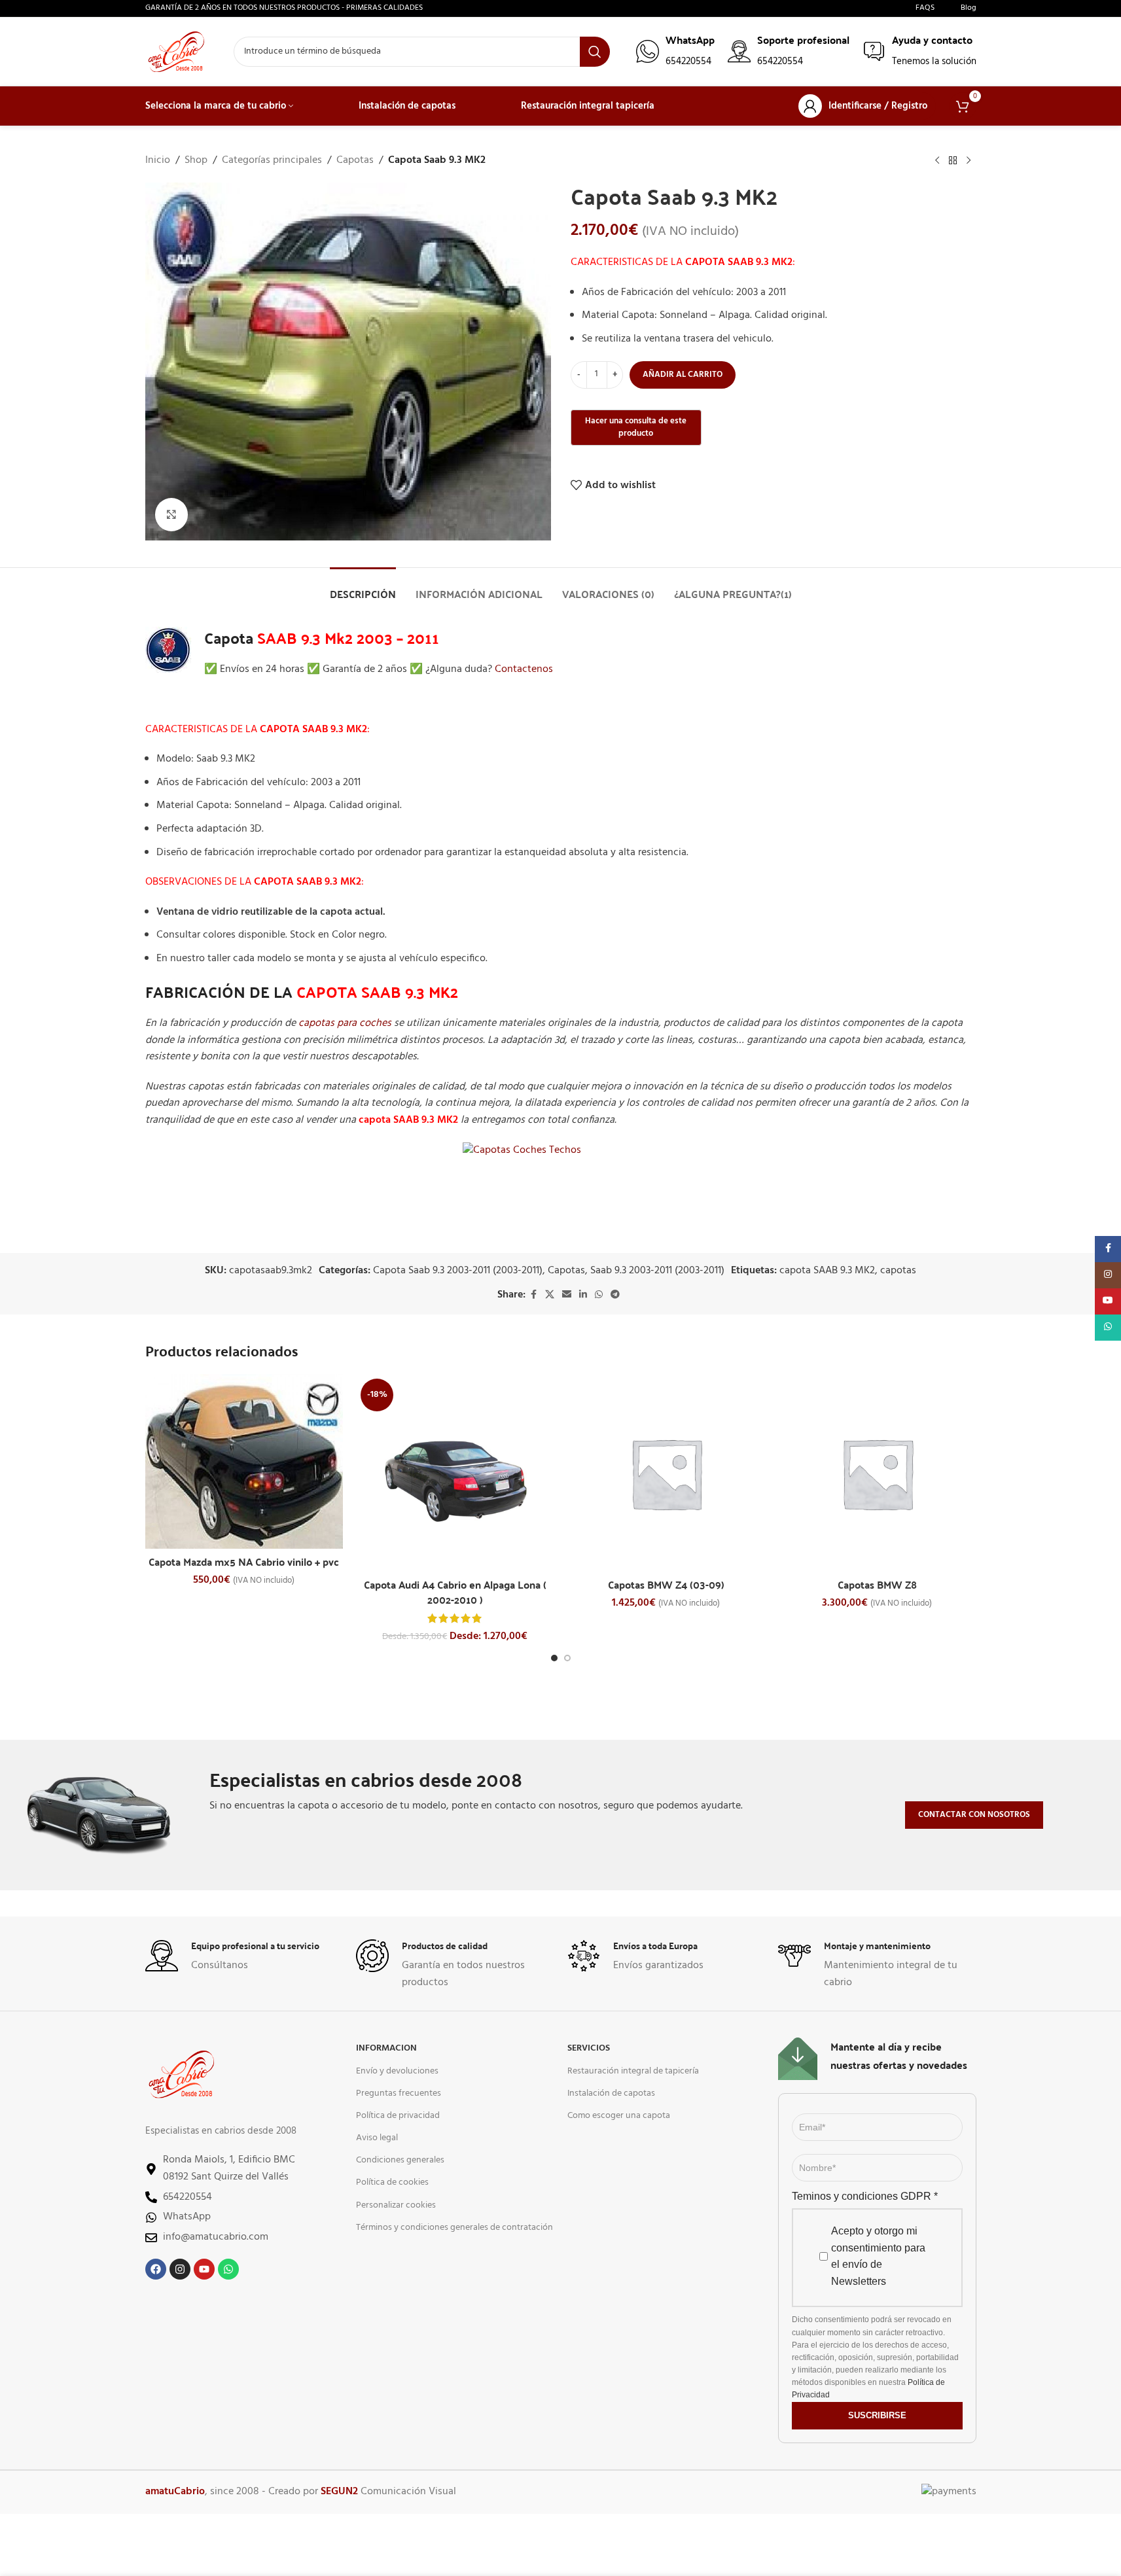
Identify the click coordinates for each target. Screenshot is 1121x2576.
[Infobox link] (675, 51)
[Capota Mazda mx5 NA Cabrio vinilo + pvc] (244, 1461)
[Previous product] (937, 161)
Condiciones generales (400, 2160)
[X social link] (550, 1295)
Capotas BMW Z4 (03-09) (666, 1584)
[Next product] (969, 161)
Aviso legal (377, 2138)
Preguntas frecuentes (399, 2093)
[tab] (363, 587)
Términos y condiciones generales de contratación (454, 2228)
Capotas (355, 161)
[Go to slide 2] (567, 1658)
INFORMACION (386, 2048)
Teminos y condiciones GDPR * (865, 2196)
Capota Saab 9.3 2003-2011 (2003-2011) (458, 1271)
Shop (196, 161)
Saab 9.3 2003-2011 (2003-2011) (657, 1271)
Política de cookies (392, 2182)
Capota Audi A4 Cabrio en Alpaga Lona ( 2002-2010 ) (455, 1592)
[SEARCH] (595, 52)
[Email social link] (567, 1295)
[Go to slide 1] (554, 1658)
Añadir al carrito (683, 375)
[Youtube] (204, 2269)
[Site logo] (176, 52)
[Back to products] (953, 161)
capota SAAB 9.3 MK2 (827, 1271)
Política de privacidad (398, 2116)
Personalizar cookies (396, 2205)
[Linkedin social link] (583, 1295)
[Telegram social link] (615, 1295)
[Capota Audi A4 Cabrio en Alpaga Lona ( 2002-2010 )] (455, 1473)
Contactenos (524, 669)
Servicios (589, 2048)
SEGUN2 (339, 2492)
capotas (898, 1271)
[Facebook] (156, 2269)
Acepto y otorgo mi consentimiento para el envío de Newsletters (878, 2256)
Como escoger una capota (619, 2116)
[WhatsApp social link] (599, 1295)
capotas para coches (345, 1023)
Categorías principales (272, 161)
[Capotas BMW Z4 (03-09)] (667, 1473)
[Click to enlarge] (171, 514)
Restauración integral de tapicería (633, 2071)
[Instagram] (180, 2269)
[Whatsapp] (228, 2269)
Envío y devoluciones (397, 2071)
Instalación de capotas (611, 2093)
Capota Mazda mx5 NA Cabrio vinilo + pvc (244, 1561)
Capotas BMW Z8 (877, 1584)
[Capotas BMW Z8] (877, 1473)
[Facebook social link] (533, 1295)
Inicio (158, 161)
